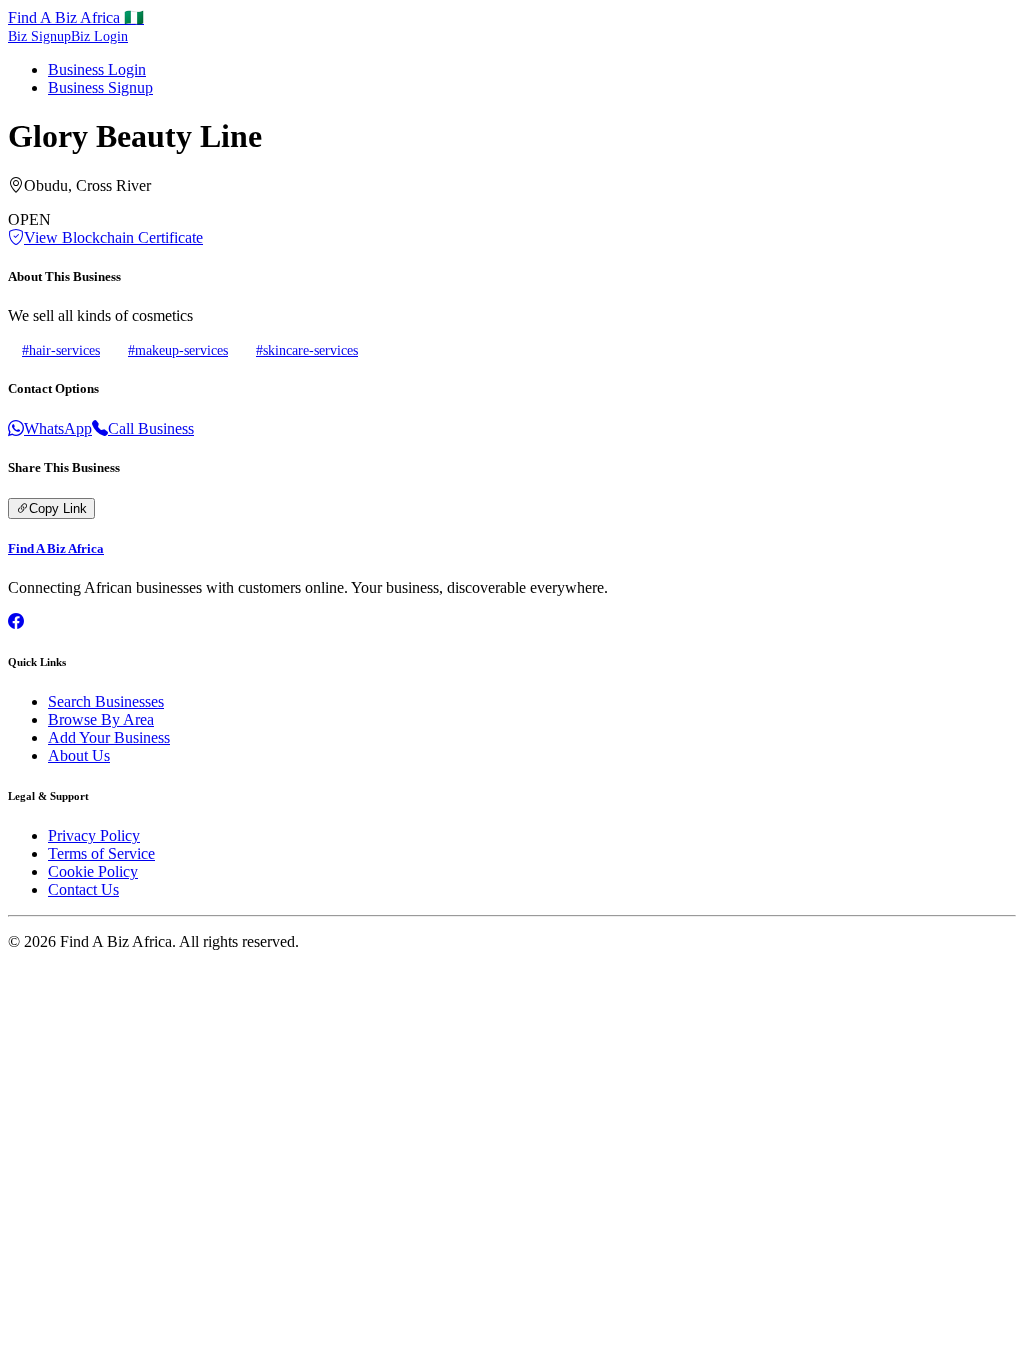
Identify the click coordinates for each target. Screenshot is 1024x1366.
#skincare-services (307, 350)
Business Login (97, 69)
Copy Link (58, 508)
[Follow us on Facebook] (16, 621)
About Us (79, 755)
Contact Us (83, 889)
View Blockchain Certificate (113, 237)
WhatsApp (58, 428)
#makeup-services (178, 350)
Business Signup (100, 87)
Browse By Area (101, 719)
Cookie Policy (93, 871)
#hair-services (61, 350)
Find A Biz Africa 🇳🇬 (76, 17)
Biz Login (99, 36)
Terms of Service (101, 853)
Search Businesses (106, 701)
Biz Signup (39, 36)
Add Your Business (109, 737)
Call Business (151, 428)
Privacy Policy (94, 835)
